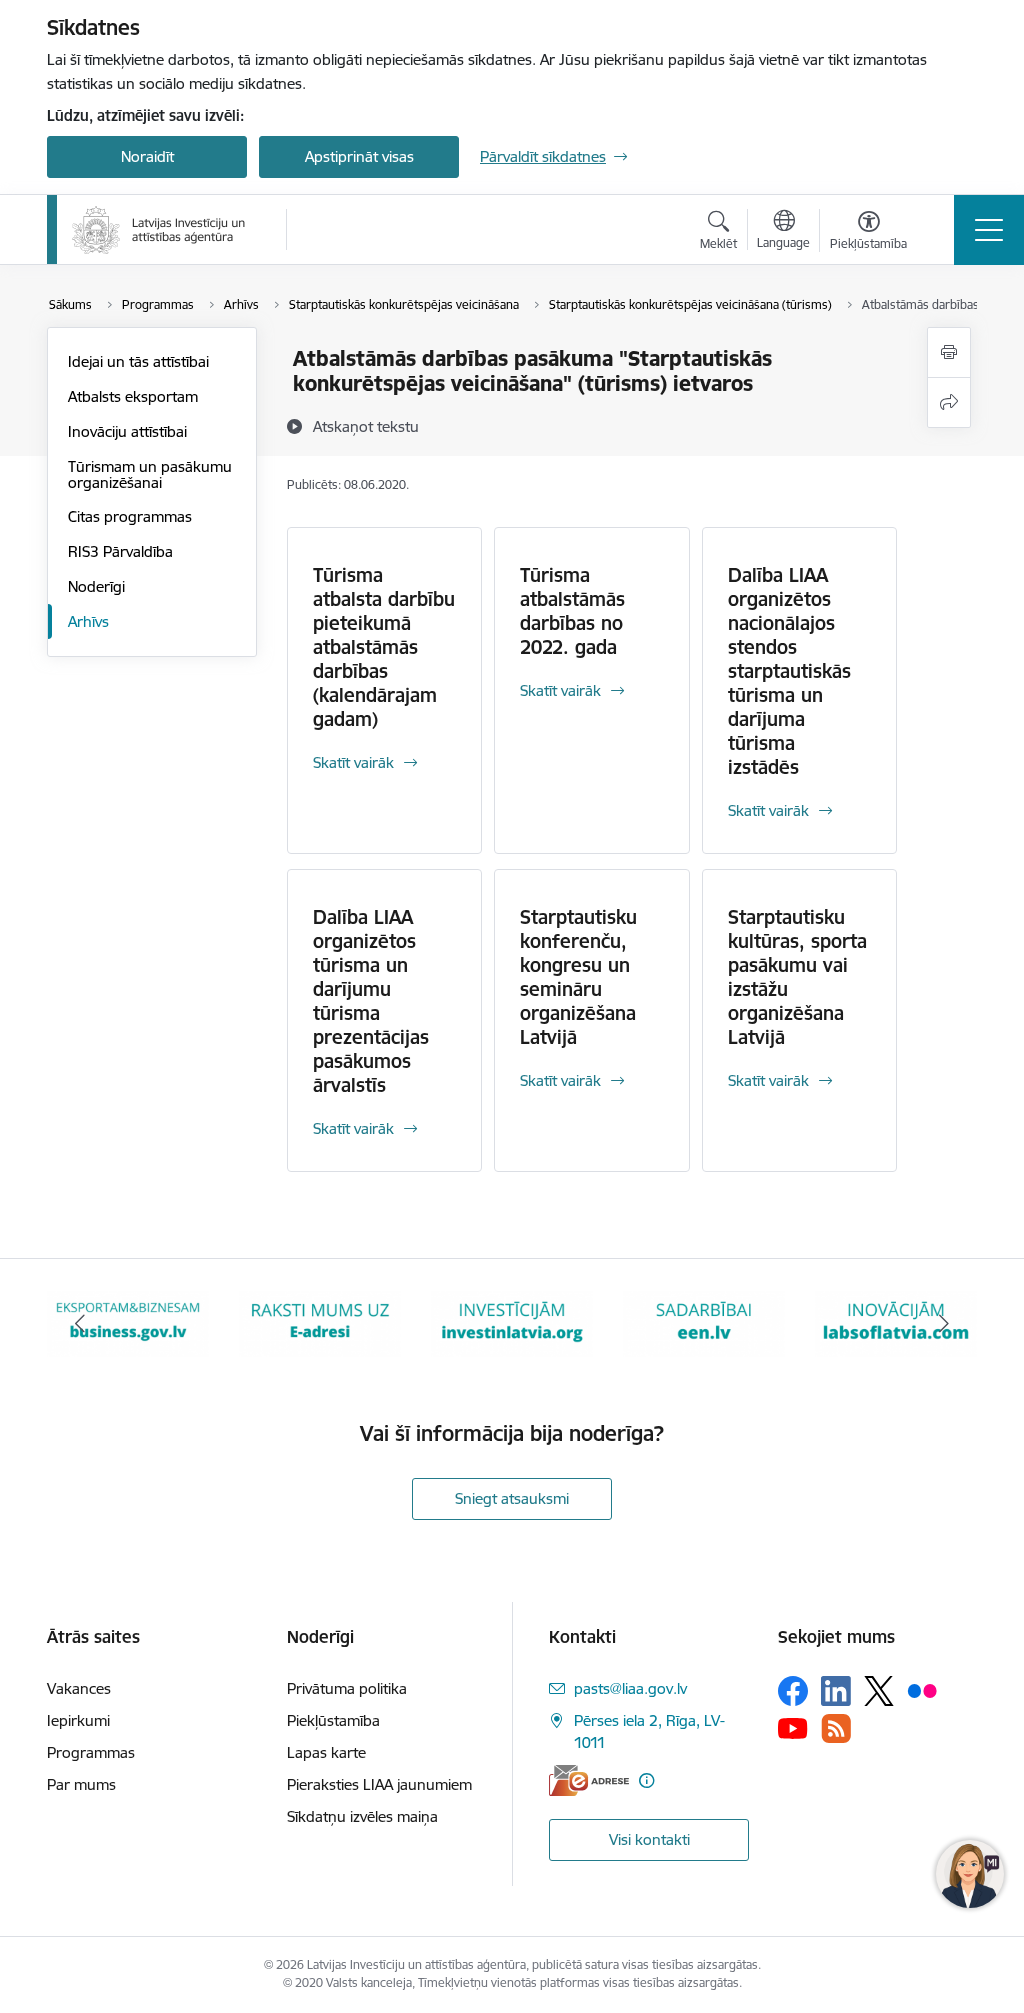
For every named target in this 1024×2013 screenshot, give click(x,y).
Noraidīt (147, 156)
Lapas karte (326, 1752)
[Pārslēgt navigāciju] (989, 230)
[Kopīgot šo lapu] (949, 402)
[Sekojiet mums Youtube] (793, 1727)
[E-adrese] (589, 1780)
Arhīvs (88, 621)
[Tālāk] (944, 1324)
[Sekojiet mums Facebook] (793, 1691)
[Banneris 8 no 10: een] (512, 1322)
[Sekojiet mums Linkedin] (836, 1691)
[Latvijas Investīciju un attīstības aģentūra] (159, 230)
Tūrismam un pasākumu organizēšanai (150, 474)
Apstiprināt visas (359, 156)
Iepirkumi (78, 1720)
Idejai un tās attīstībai (138, 361)
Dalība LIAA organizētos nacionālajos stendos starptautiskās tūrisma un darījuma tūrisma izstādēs (789, 671)
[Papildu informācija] (646, 1780)
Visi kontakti (649, 1839)
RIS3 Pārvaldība (120, 551)
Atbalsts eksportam (133, 396)
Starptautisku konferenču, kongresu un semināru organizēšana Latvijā (578, 977)
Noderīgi (96, 586)
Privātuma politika (347, 1688)
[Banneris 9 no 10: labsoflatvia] (704, 1322)
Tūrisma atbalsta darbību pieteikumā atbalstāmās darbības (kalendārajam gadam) (384, 647)
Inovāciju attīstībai (127, 431)
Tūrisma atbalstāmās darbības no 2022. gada (572, 611)
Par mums (81, 1784)
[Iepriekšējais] (80, 1324)
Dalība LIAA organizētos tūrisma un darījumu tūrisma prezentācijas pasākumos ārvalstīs (371, 1001)
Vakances (79, 1688)
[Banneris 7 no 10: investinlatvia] (320, 1322)
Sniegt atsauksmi (512, 1498)
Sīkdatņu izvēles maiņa (362, 1816)
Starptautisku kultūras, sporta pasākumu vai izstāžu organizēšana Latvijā (797, 977)
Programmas (91, 1752)
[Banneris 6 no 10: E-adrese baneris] (128, 1322)
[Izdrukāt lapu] (949, 352)
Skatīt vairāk (353, 762)
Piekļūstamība (333, 1720)
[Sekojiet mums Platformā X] (879, 1691)
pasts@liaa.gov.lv (630, 1688)
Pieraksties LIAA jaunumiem (379, 1784)
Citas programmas (130, 516)
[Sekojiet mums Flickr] (922, 1690)
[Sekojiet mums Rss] (836, 1728)
